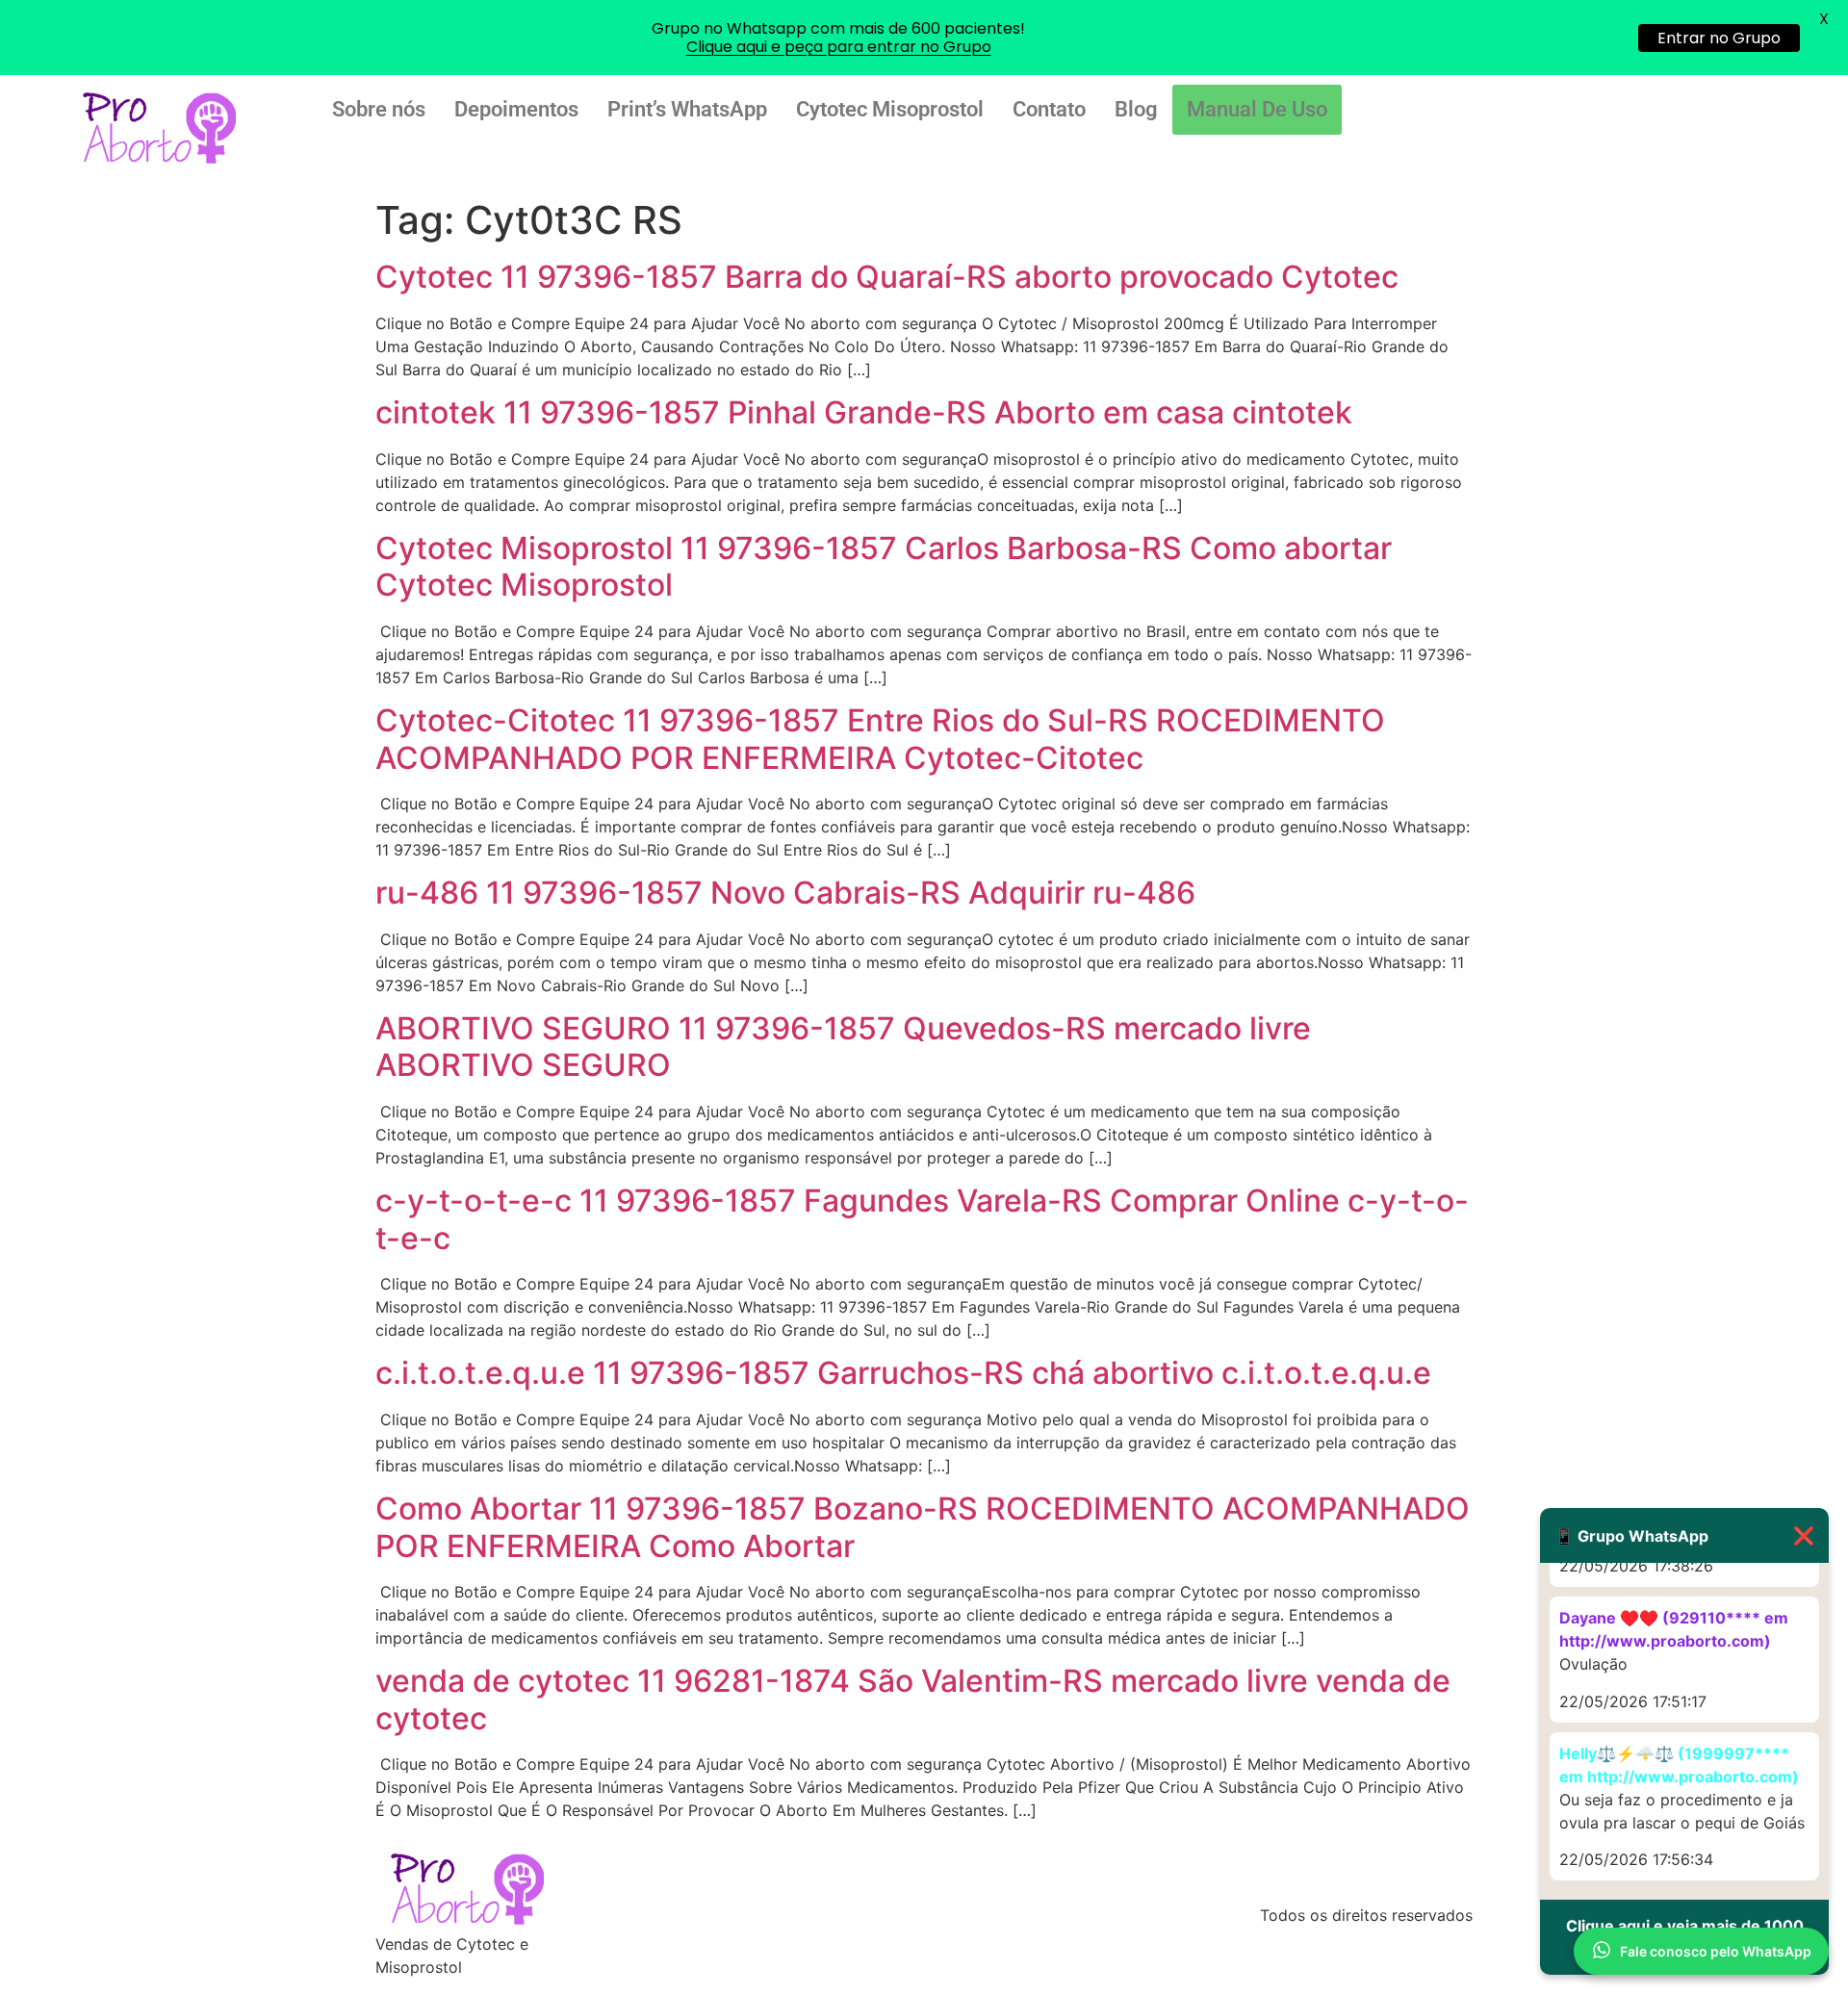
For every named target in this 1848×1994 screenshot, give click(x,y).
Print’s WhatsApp (687, 109)
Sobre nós (379, 109)
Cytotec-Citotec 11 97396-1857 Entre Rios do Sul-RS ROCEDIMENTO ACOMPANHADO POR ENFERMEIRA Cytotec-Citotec (880, 739)
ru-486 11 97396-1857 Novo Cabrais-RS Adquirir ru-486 (785, 893)
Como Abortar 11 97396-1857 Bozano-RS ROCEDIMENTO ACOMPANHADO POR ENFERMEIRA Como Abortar (923, 1527)
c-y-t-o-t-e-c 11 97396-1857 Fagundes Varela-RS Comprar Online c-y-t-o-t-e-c (922, 1219)
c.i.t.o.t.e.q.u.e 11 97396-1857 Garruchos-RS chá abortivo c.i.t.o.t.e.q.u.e (903, 1373)
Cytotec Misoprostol (890, 109)
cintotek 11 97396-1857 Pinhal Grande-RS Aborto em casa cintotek (864, 412)
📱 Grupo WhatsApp (1684, 1535)
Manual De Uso (1257, 109)
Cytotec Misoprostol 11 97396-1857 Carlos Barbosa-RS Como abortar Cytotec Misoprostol (884, 566)
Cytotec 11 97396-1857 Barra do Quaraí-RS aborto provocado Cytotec (887, 277)
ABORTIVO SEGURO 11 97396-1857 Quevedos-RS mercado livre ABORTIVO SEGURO (843, 1047)
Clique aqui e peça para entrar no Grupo (839, 47)
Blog (1136, 109)
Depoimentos (516, 109)
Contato (1049, 109)
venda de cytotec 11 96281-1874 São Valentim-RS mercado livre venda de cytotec (913, 1699)
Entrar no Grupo (1719, 38)
